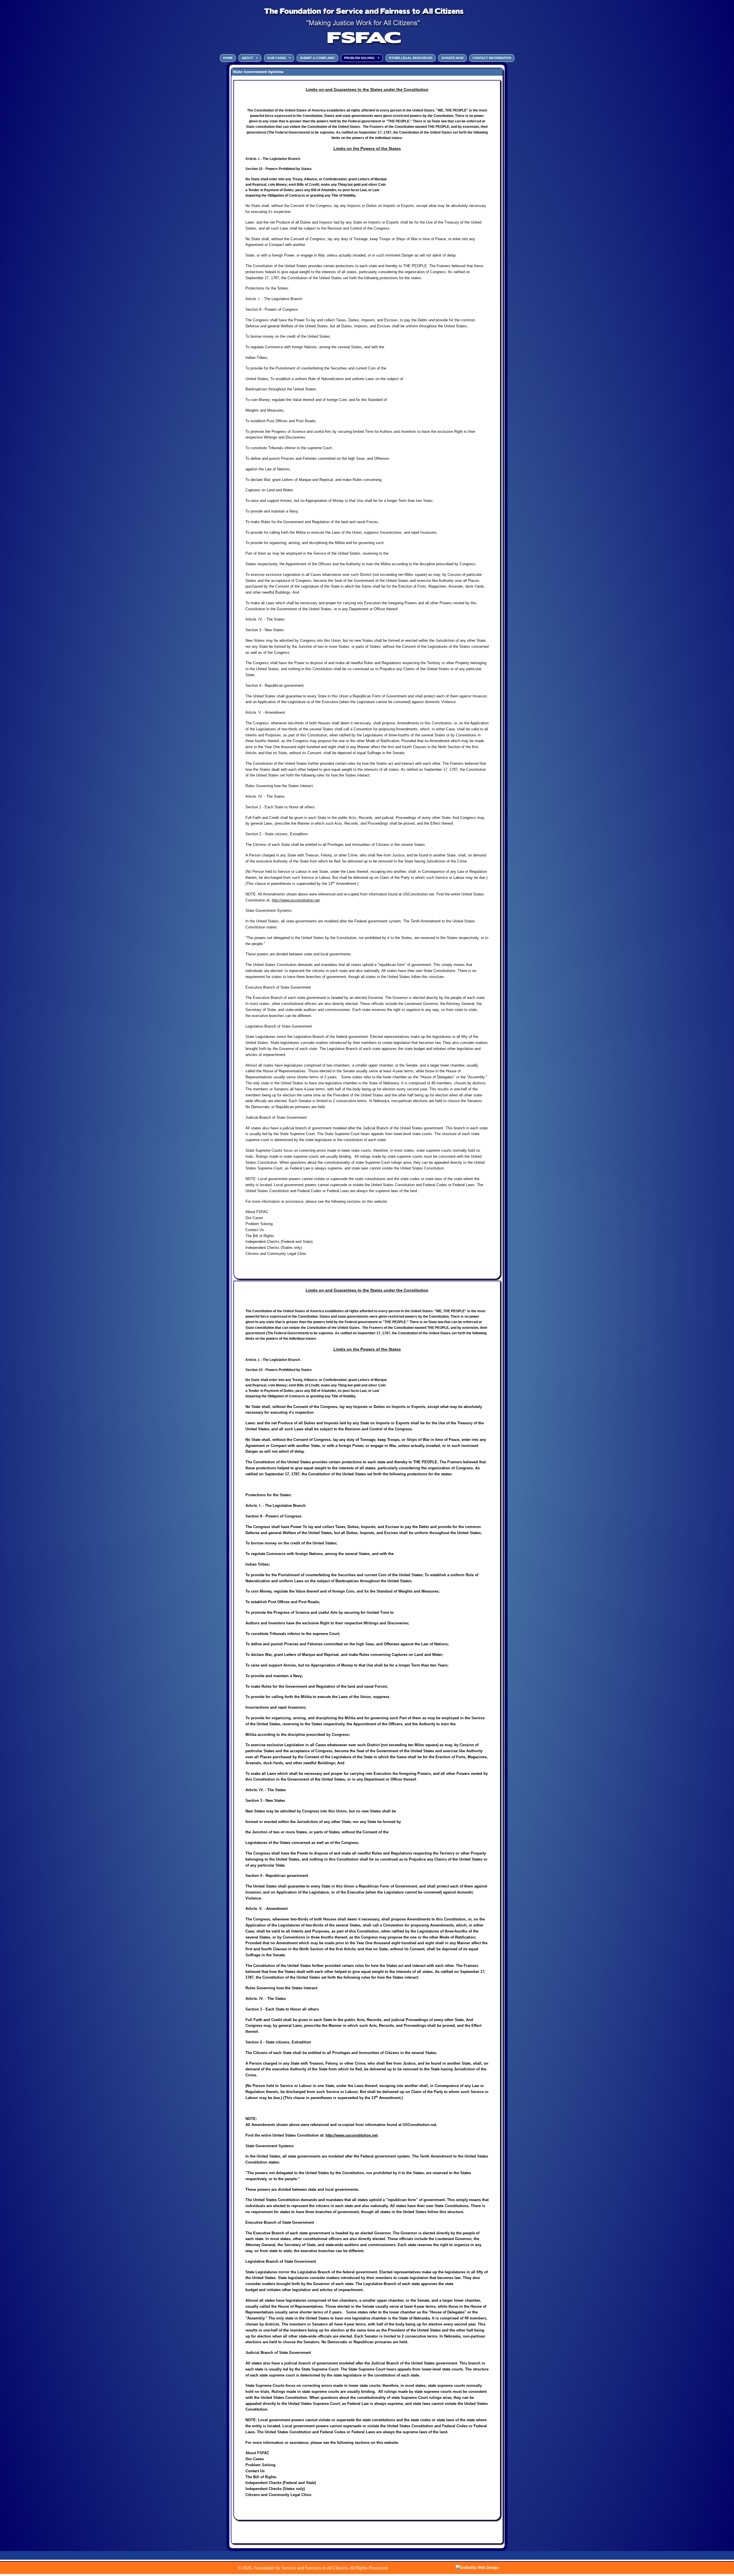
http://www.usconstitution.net (296, 900)
